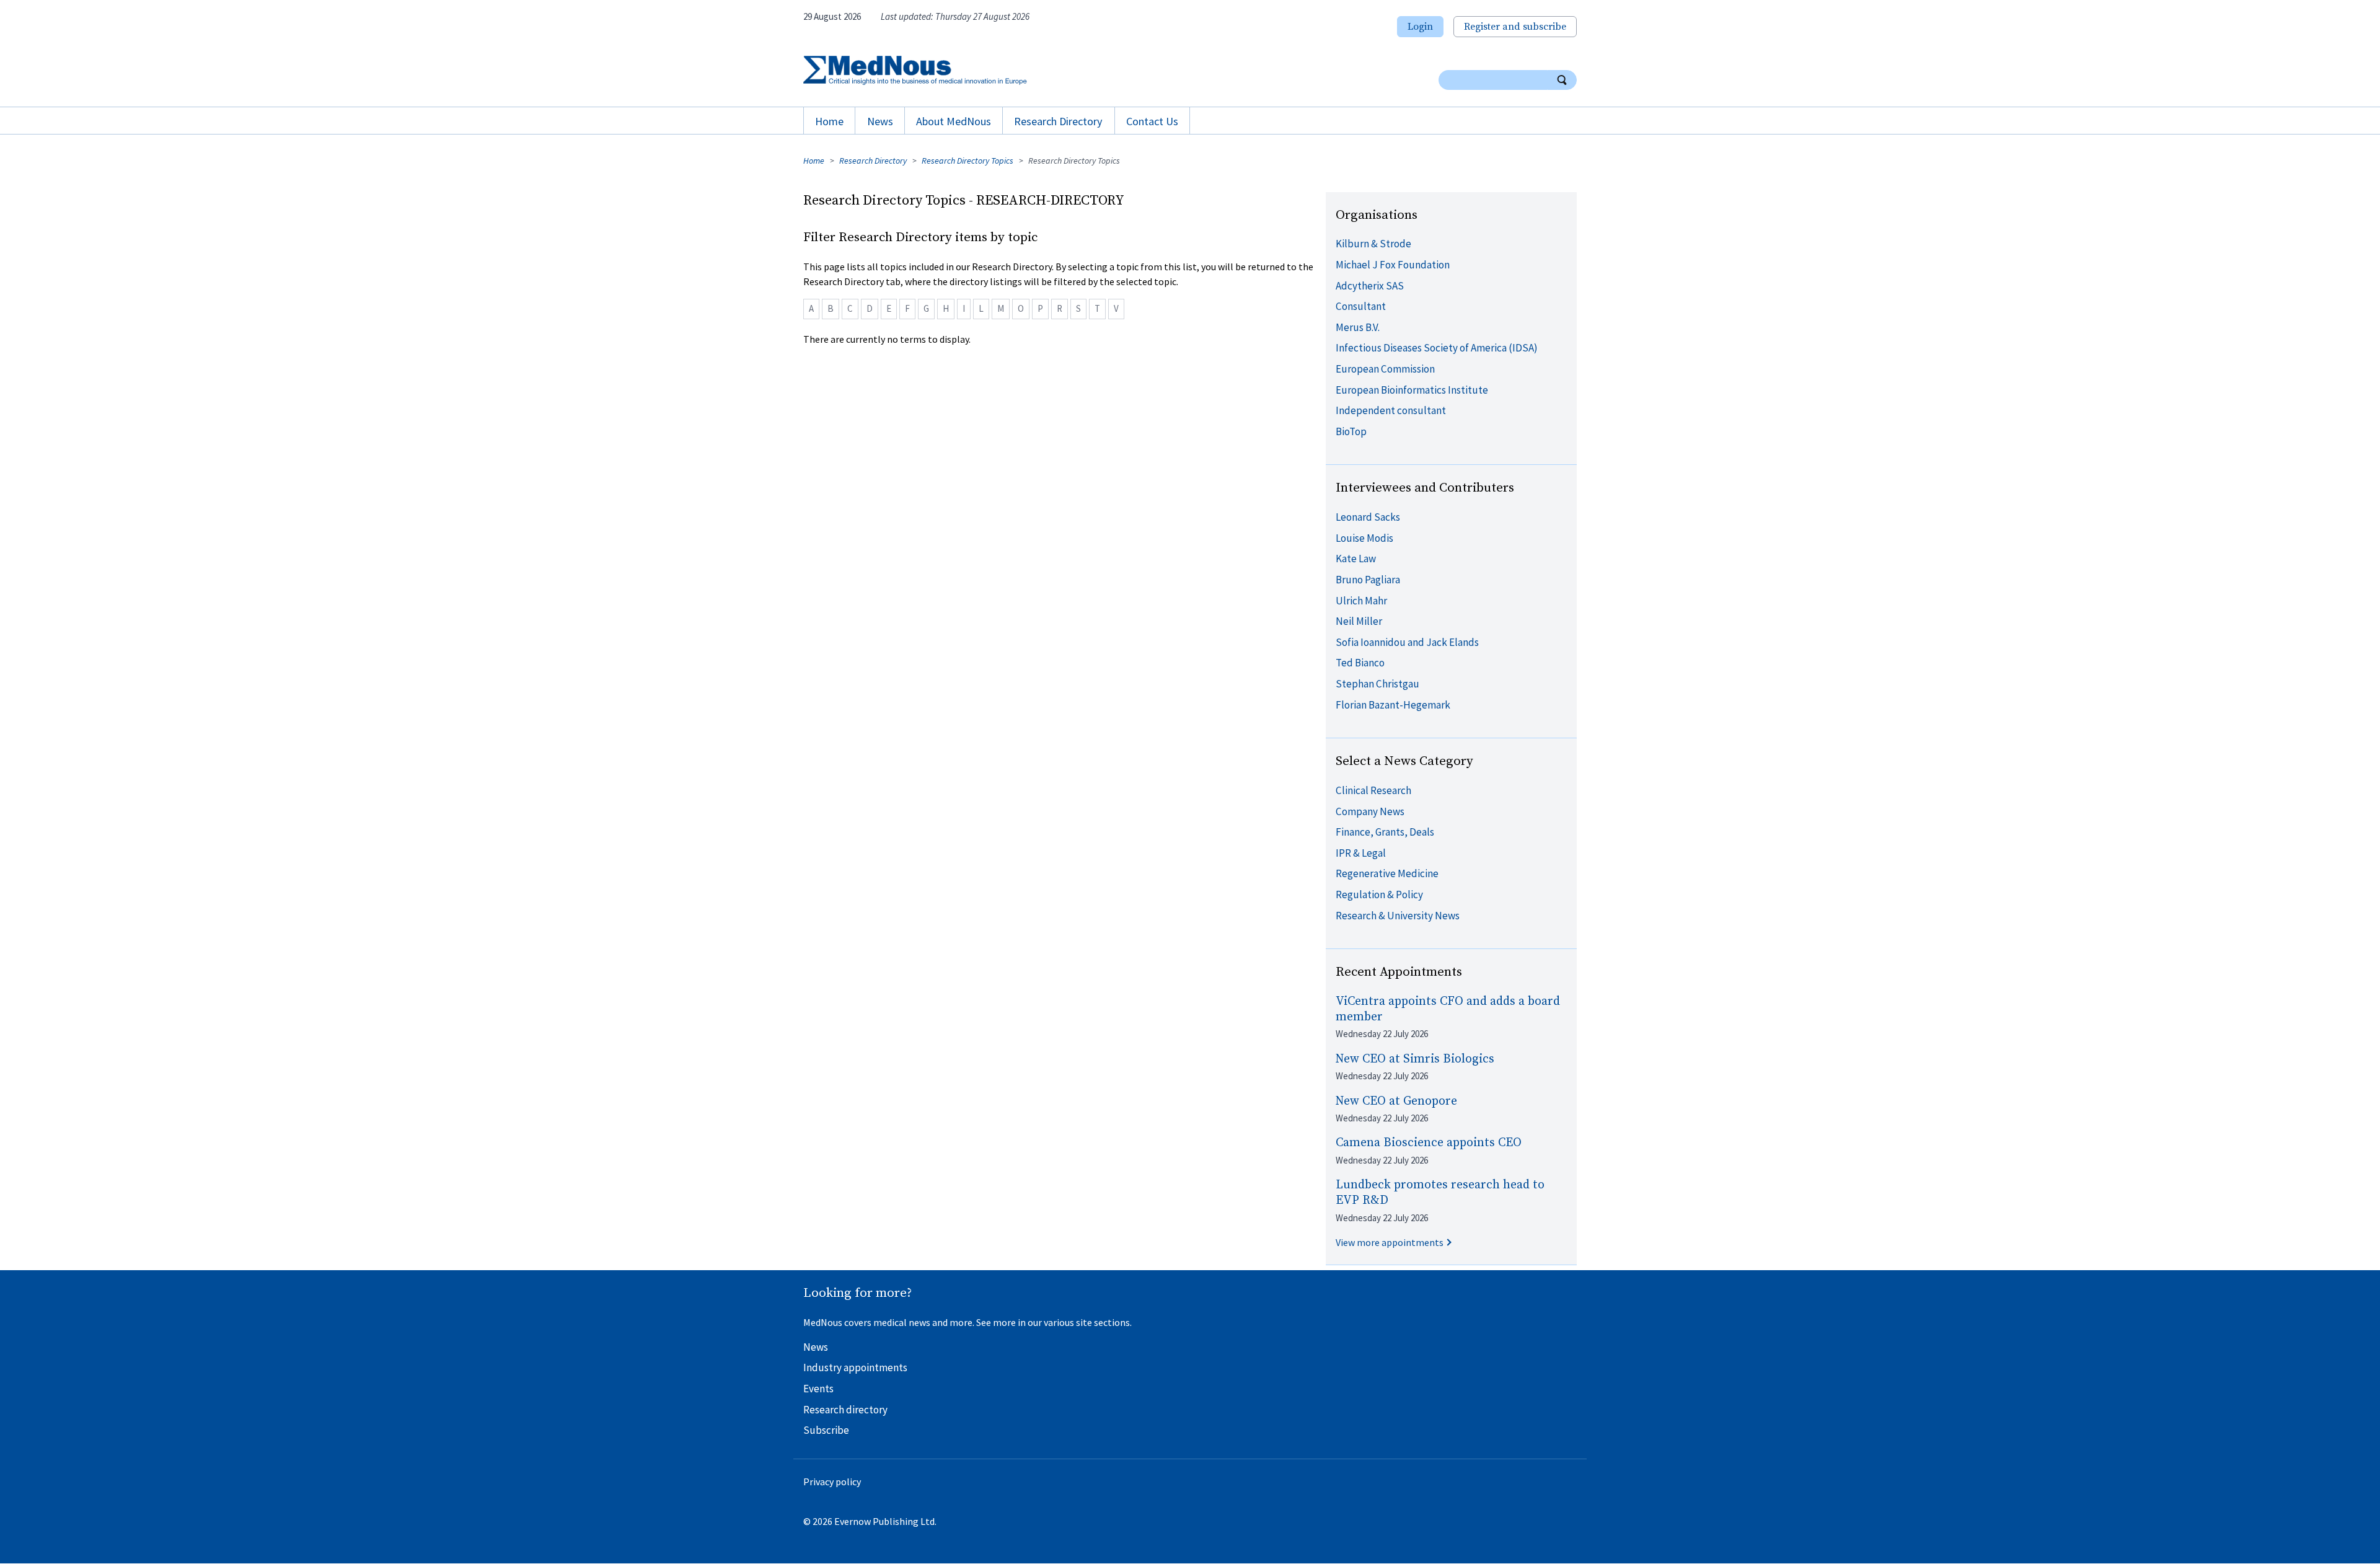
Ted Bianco (1360, 663)
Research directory (845, 1410)
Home (829, 121)
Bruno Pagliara (1368, 580)
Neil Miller (1359, 621)
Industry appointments (855, 1367)
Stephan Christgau (1377, 684)
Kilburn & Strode (1373, 244)
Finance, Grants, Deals (1385, 832)
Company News (1370, 811)
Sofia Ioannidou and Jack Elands (1407, 642)
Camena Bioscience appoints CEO (1429, 1143)
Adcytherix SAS (1370, 286)
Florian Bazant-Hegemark (1393, 705)
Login (1420, 27)
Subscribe (826, 1430)
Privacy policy (832, 1482)
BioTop (1351, 431)
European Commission (1385, 369)
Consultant (1361, 306)
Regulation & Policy (1379, 895)
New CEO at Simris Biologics (1415, 1059)
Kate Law (1356, 559)
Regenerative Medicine (1387, 873)
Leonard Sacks (1368, 517)
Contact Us (1152, 121)
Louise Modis (1364, 538)
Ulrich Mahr (1361, 601)
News (880, 121)
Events (818, 1389)
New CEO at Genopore (1396, 1101)
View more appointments (1390, 1242)
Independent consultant (1391, 410)
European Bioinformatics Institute (1412, 390)
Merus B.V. (1358, 327)
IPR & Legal (1361, 853)
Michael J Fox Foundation (1393, 265)
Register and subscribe (1515, 27)
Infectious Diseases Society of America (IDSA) (1437, 348)
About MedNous (954, 121)
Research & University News (1398, 916)
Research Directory (1058, 121)
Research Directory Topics (967, 161)
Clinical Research (1373, 790)
